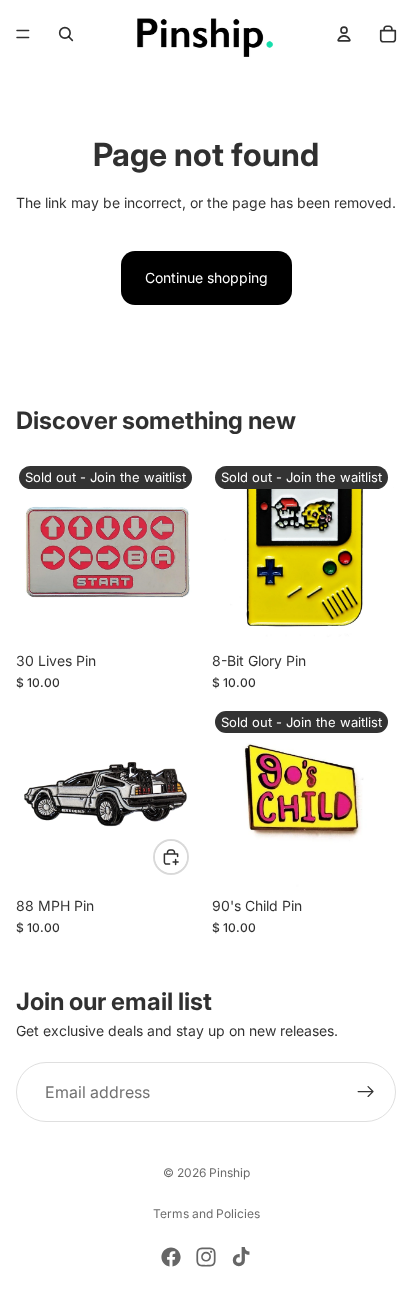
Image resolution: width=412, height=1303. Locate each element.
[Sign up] (366, 1092)
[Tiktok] (241, 1257)
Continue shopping (206, 277)
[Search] (66, 34)
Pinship (229, 1172)
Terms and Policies (206, 1213)
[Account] (344, 34)
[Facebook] (171, 1257)
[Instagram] (206, 1257)
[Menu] (23, 34)
